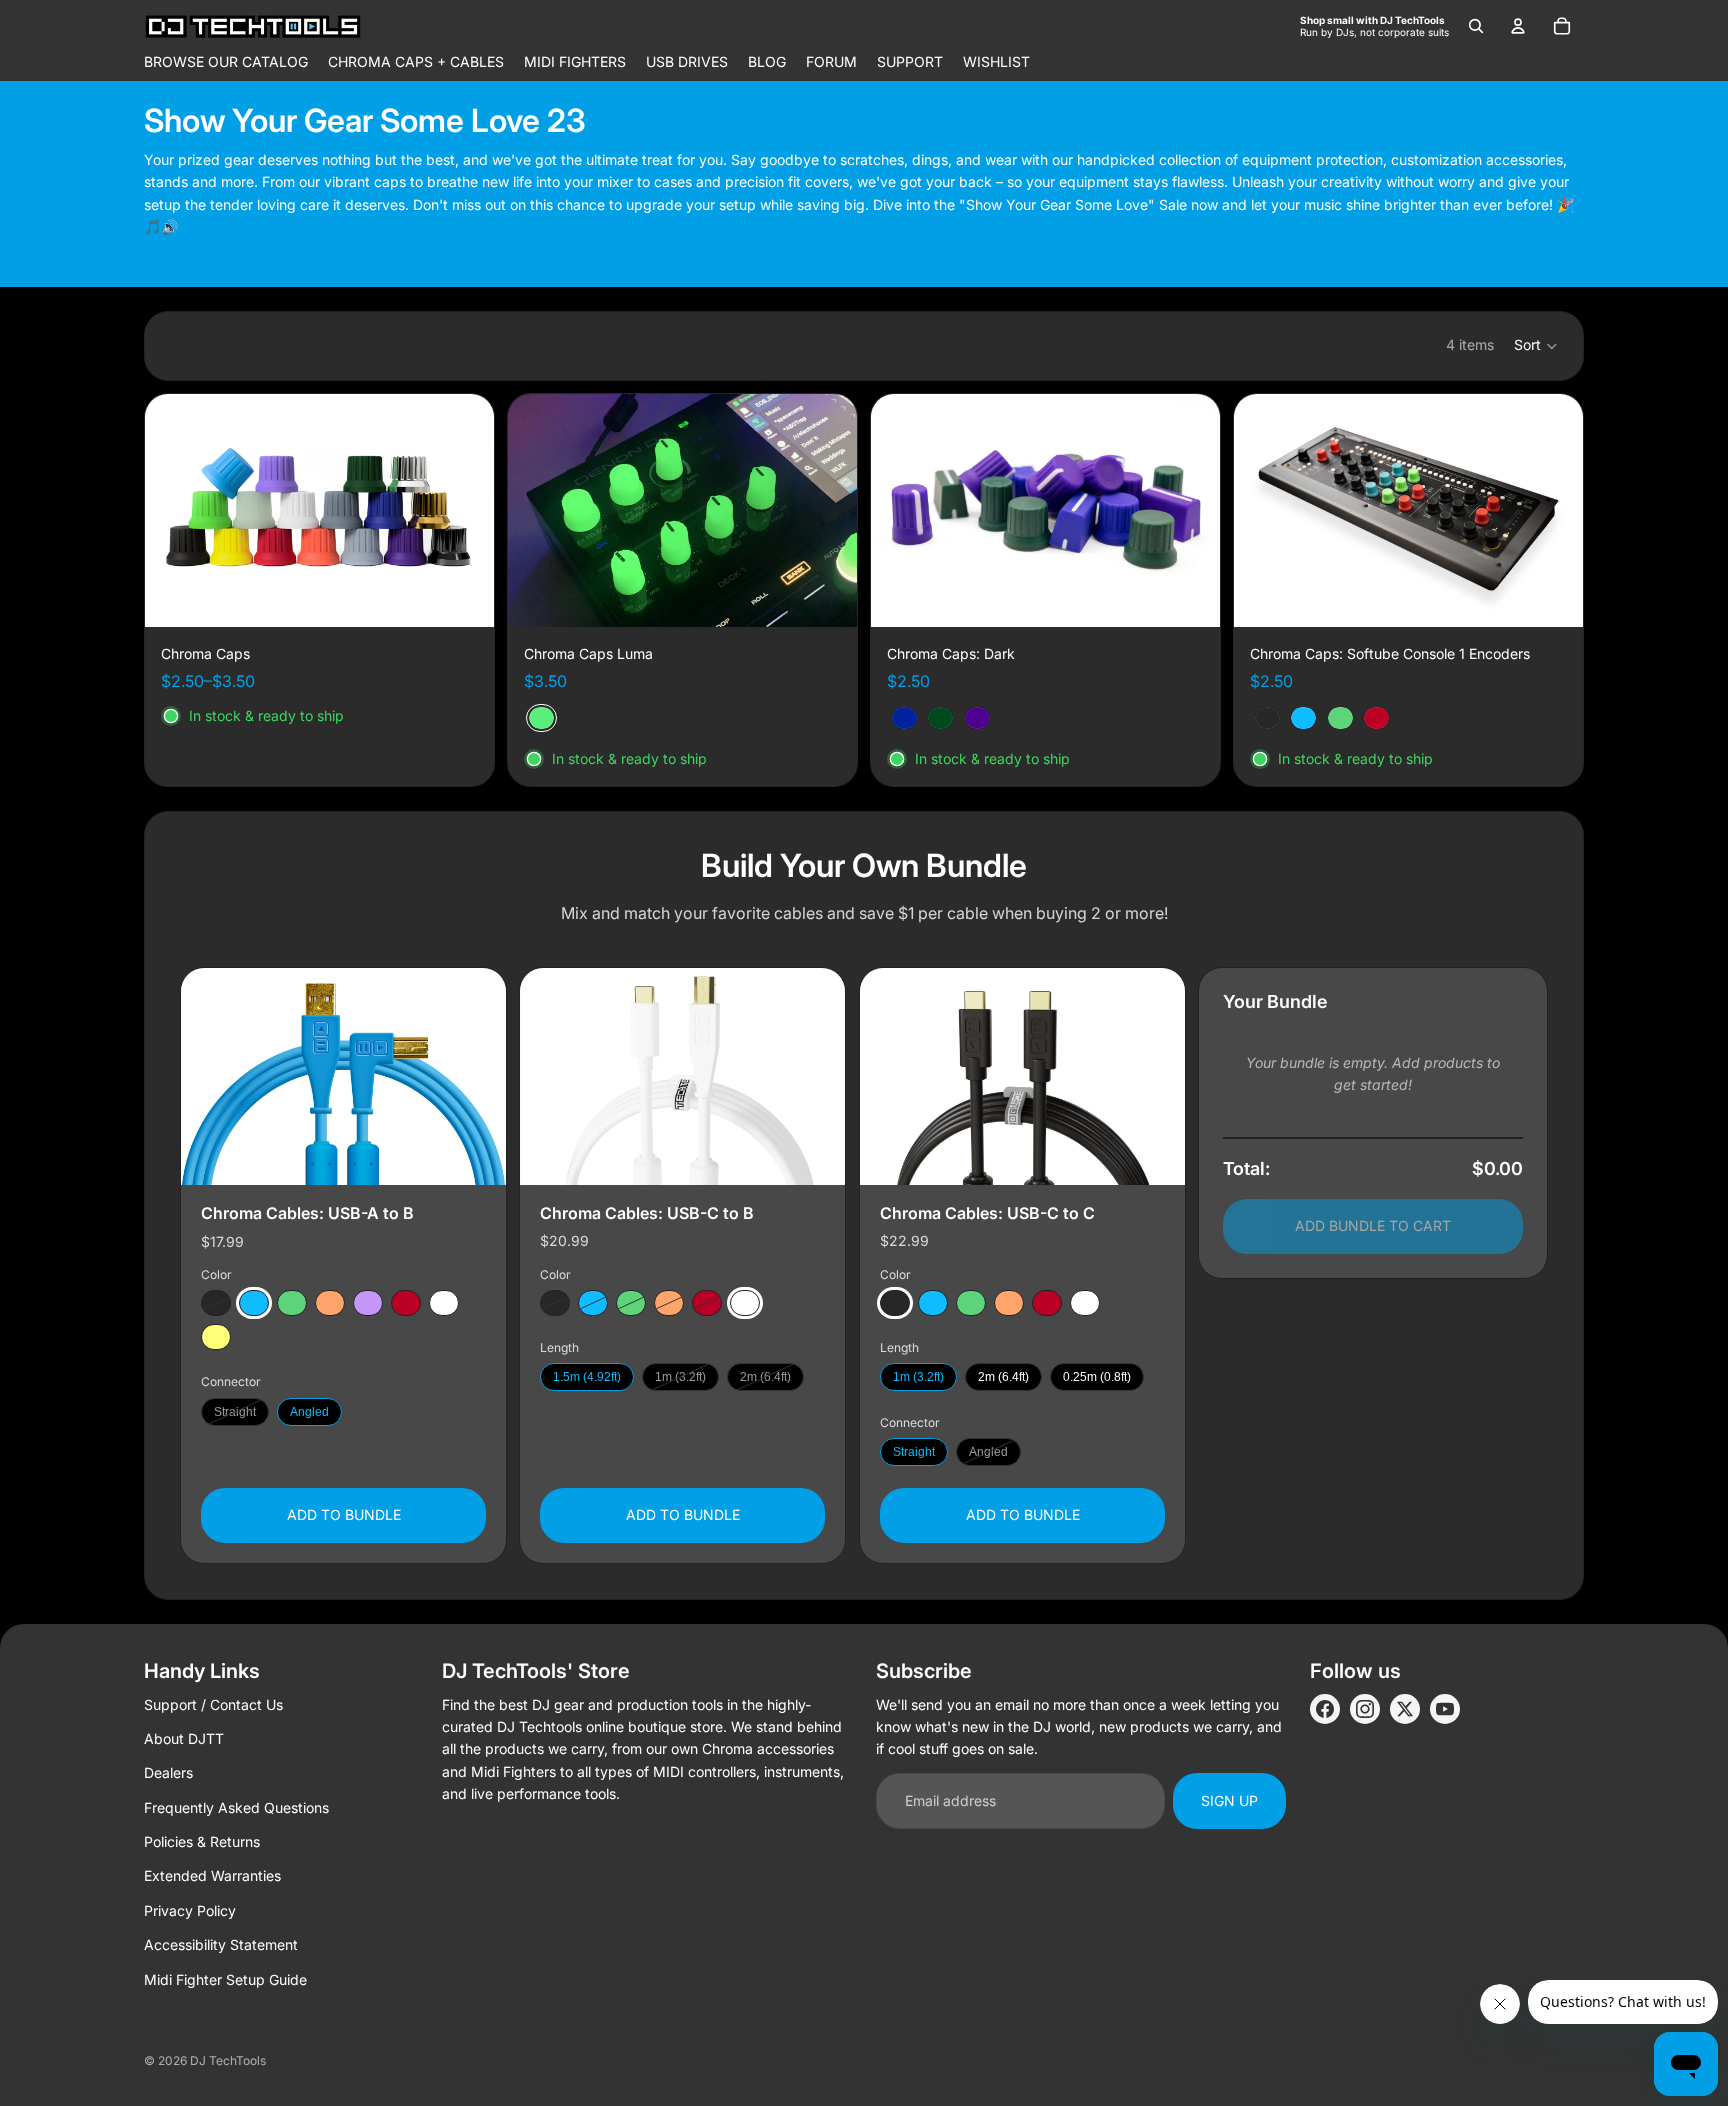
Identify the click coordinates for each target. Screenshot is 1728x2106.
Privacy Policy (190, 1910)
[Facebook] (1325, 1709)
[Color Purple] (368, 1303)
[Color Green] (292, 1303)
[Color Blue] (254, 1303)
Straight (235, 1411)
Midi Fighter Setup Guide (225, 1979)
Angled (309, 1411)
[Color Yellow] (216, 1337)
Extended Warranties (212, 1875)
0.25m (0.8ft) (1097, 1377)
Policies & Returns (202, 1841)
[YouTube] (1445, 1709)
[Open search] (1476, 26)
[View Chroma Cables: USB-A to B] (343, 1076)
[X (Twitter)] (1405, 1709)
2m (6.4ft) (765, 1377)
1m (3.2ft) (680, 1377)
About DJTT (184, 1738)
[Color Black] (216, 1303)
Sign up (1229, 1800)
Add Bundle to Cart (1373, 1225)
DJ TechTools (228, 2060)
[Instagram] (1365, 1709)
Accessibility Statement (221, 1944)
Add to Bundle (344, 1514)
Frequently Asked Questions (236, 1807)
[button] (1536, 346)
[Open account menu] (1518, 26)
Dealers (168, 1772)
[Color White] (444, 1303)
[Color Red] (406, 1303)
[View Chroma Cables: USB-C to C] (1022, 1076)
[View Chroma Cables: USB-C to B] (682, 1076)
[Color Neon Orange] (330, 1303)
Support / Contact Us (213, 1704)
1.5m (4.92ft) (587, 1377)
